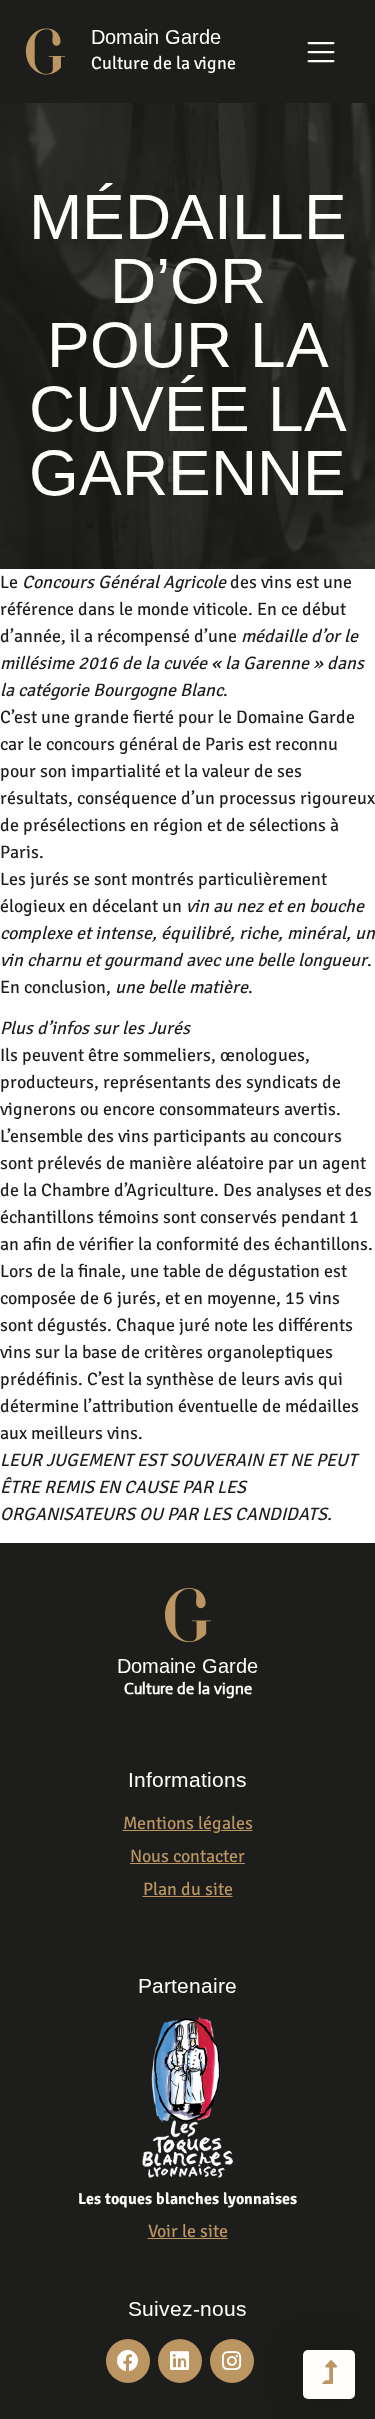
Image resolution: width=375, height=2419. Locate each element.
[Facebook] (128, 2361)
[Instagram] (232, 2361)
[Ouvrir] (321, 52)
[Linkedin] (180, 2361)
